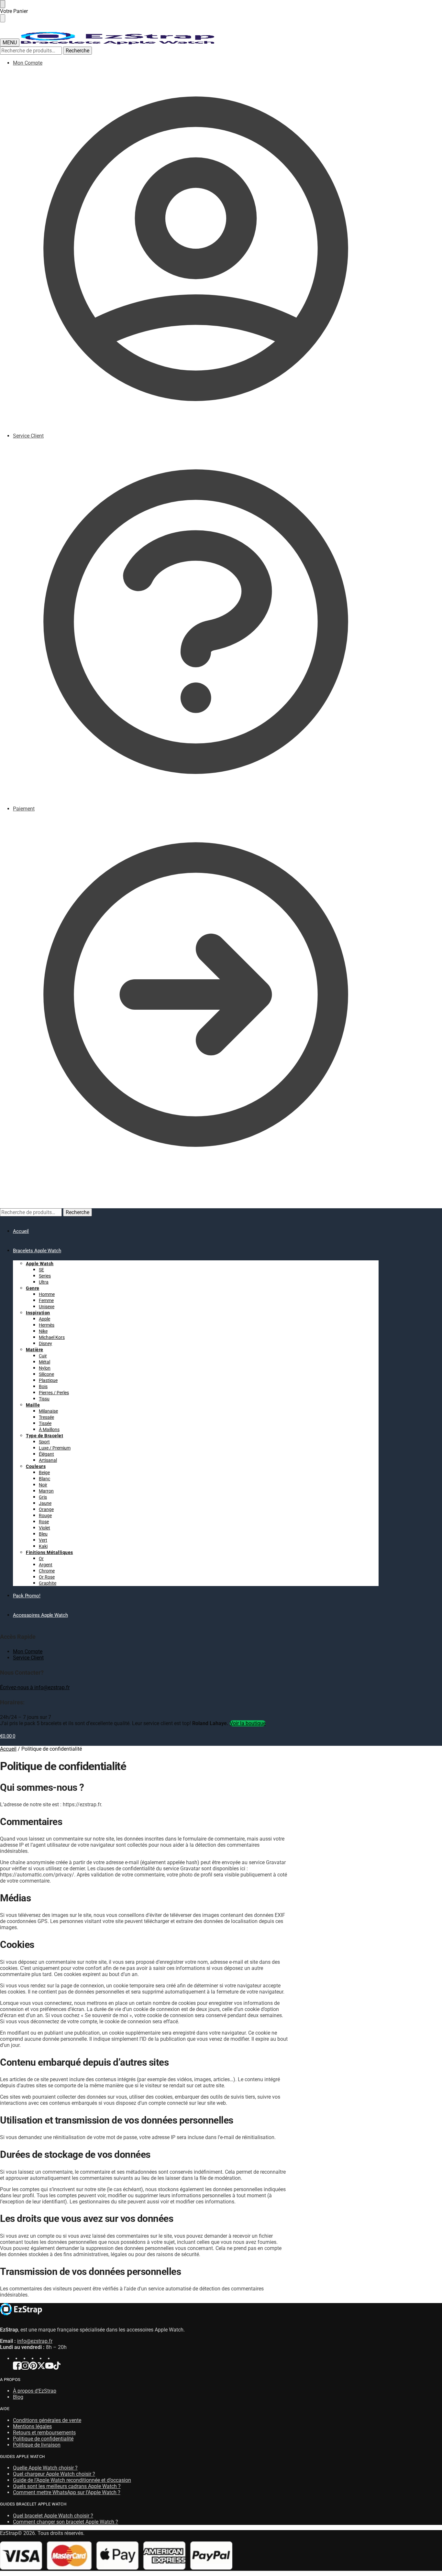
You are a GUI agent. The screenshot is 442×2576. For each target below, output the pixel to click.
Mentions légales (32, 2426)
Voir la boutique (248, 1723)
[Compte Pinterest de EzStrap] (33, 2368)
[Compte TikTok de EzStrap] (57, 2368)
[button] (8, 1193)
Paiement (24, 809)
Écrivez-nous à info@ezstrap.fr (35, 1687)
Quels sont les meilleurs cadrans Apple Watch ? (67, 2486)
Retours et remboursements (44, 2433)
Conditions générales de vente (47, 2420)
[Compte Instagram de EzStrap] (25, 2368)
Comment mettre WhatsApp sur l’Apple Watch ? (67, 2492)
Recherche (77, 51)
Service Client (28, 436)
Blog (18, 2397)
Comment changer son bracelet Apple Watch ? (66, 2522)
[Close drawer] (3, 18)
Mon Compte (28, 63)
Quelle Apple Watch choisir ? (45, 2468)
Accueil (8, 1749)
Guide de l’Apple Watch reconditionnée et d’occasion (72, 2480)
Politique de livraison (37, 2445)
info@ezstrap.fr (35, 2341)
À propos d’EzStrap (35, 2391)
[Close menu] (3, 4)
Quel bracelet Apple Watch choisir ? (53, 2516)
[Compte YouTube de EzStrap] (49, 2368)
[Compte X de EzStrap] (41, 2368)
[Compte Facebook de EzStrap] (17, 2368)
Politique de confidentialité (43, 2439)
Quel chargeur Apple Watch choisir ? (54, 2474)
